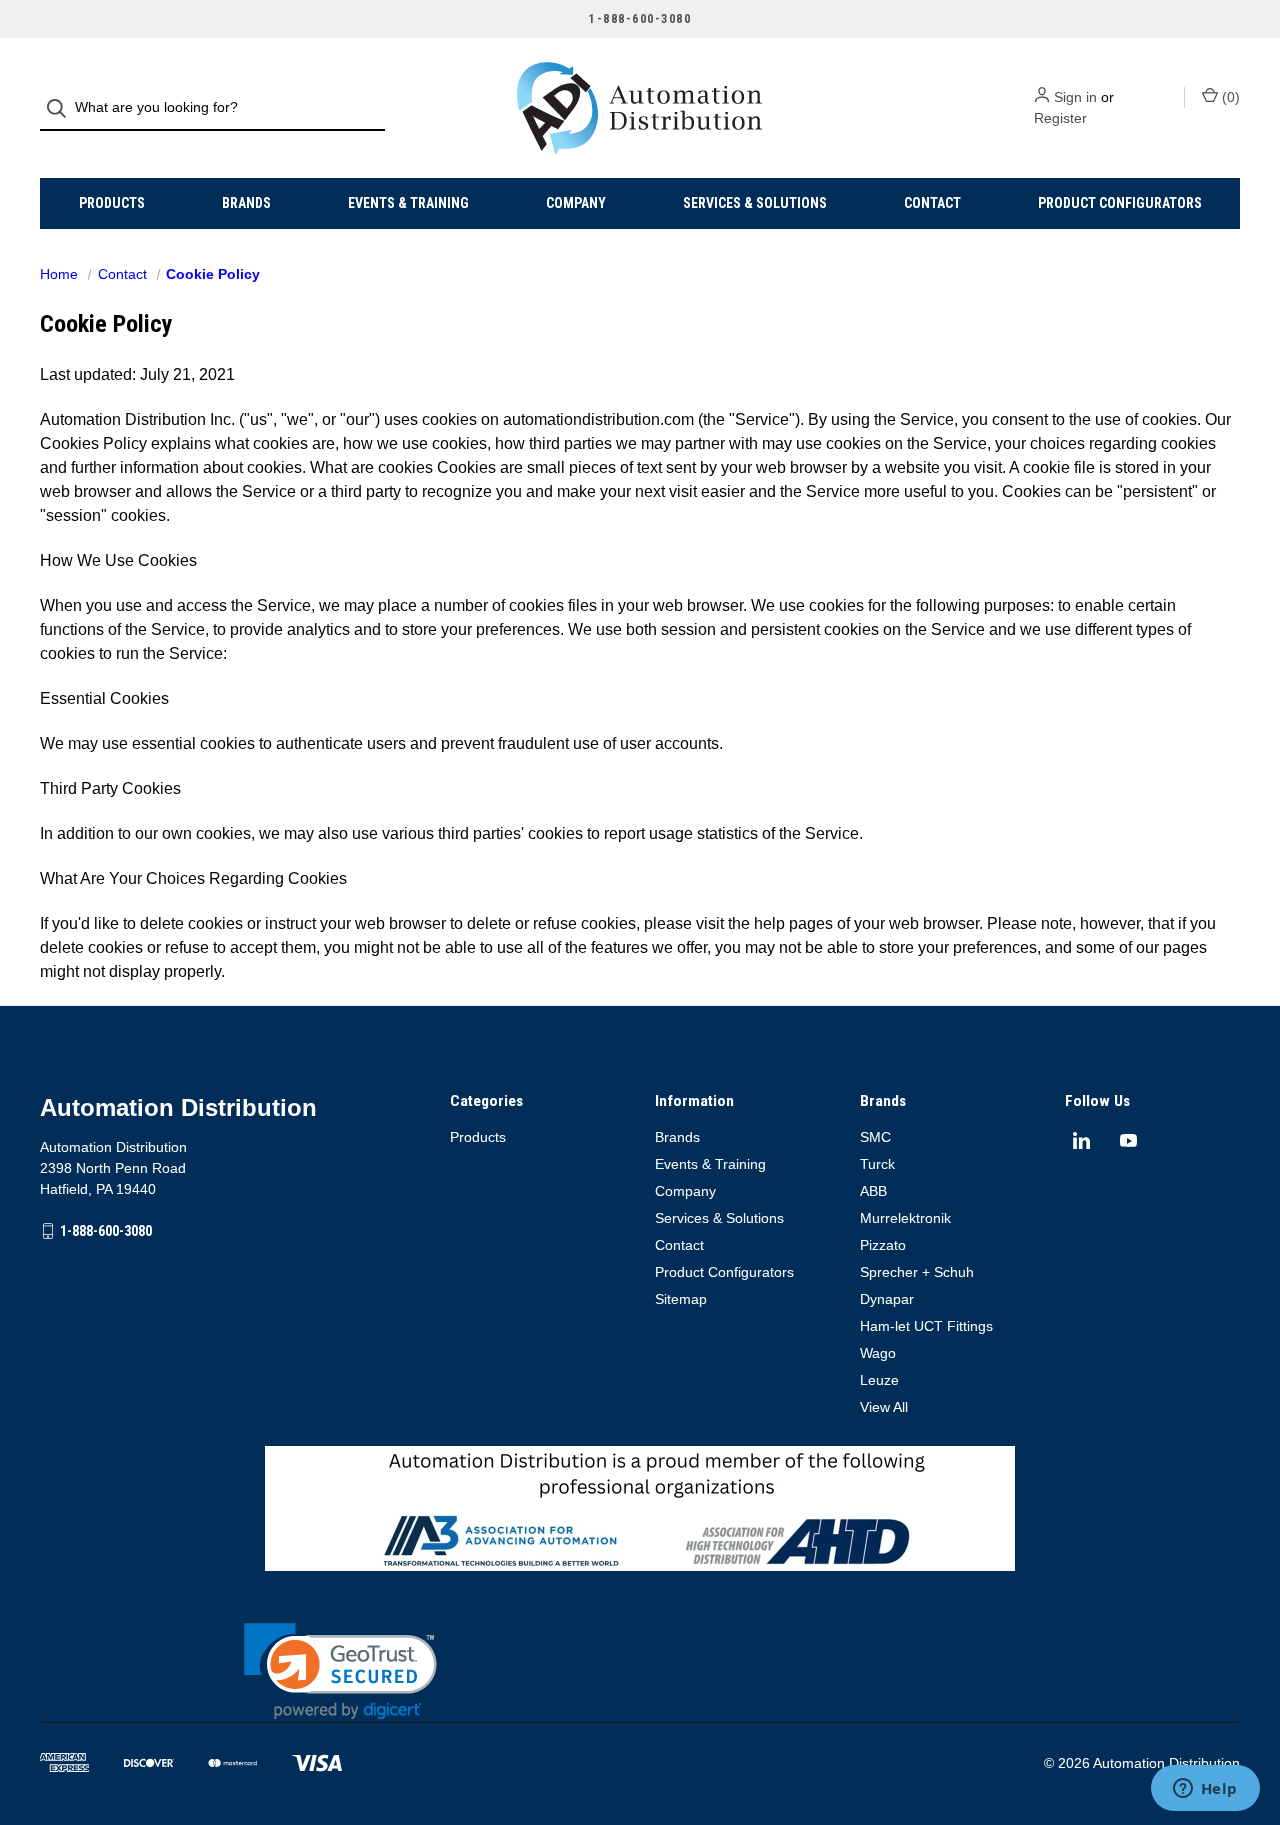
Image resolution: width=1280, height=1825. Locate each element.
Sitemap (681, 1299)
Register (1060, 118)
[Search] (62, 108)
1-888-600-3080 (106, 1231)
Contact (932, 203)
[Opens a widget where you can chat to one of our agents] (1205, 1790)
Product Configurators (1120, 203)
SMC (875, 1137)
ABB (873, 1191)
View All (884, 1407)
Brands (246, 203)
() (1229, 97)
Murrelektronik (905, 1218)
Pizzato (883, 1245)
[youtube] (1128, 1140)
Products (112, 203)
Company (576, 203)
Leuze (879, 1380)
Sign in (1075, 97)
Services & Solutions (755, 203)
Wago (878, 1353)
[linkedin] (1081, 1140)
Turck (877, 1164)
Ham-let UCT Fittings (926, 1326)
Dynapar (887, 1299)
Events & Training (408, 203)
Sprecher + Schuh (917, 1272)
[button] (340, 1671)
